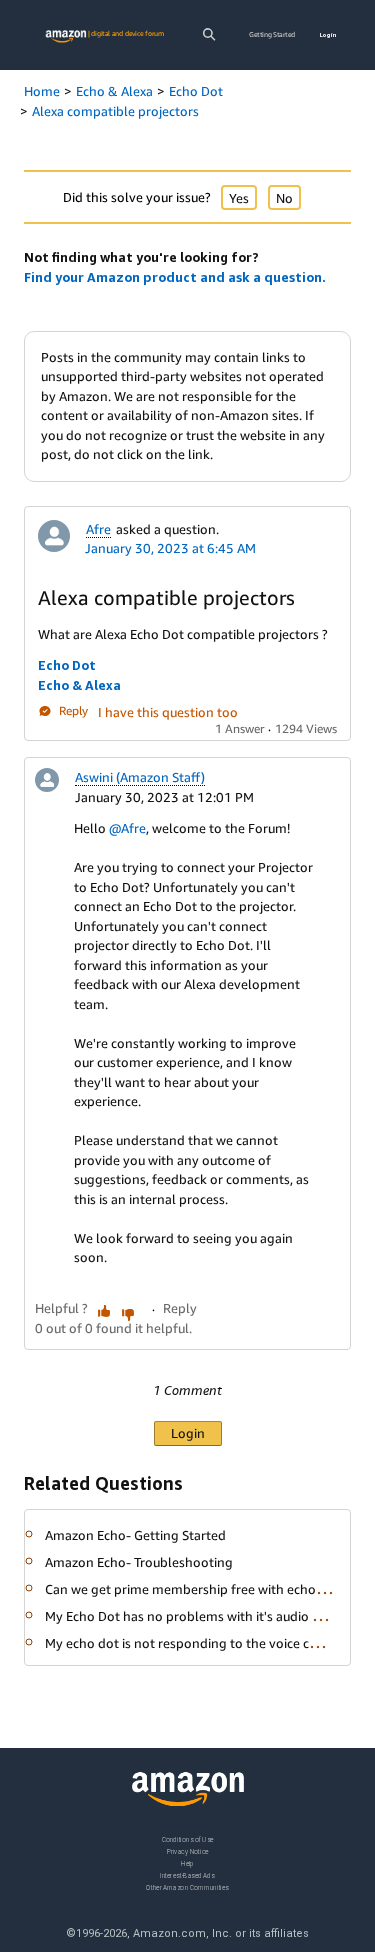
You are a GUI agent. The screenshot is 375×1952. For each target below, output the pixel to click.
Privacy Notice (188, 1850)
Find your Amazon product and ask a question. (175, 277)
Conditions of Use (188, 1839)
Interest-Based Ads (187, 1874)
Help (187, 1862)
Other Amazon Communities (187, 1886)
